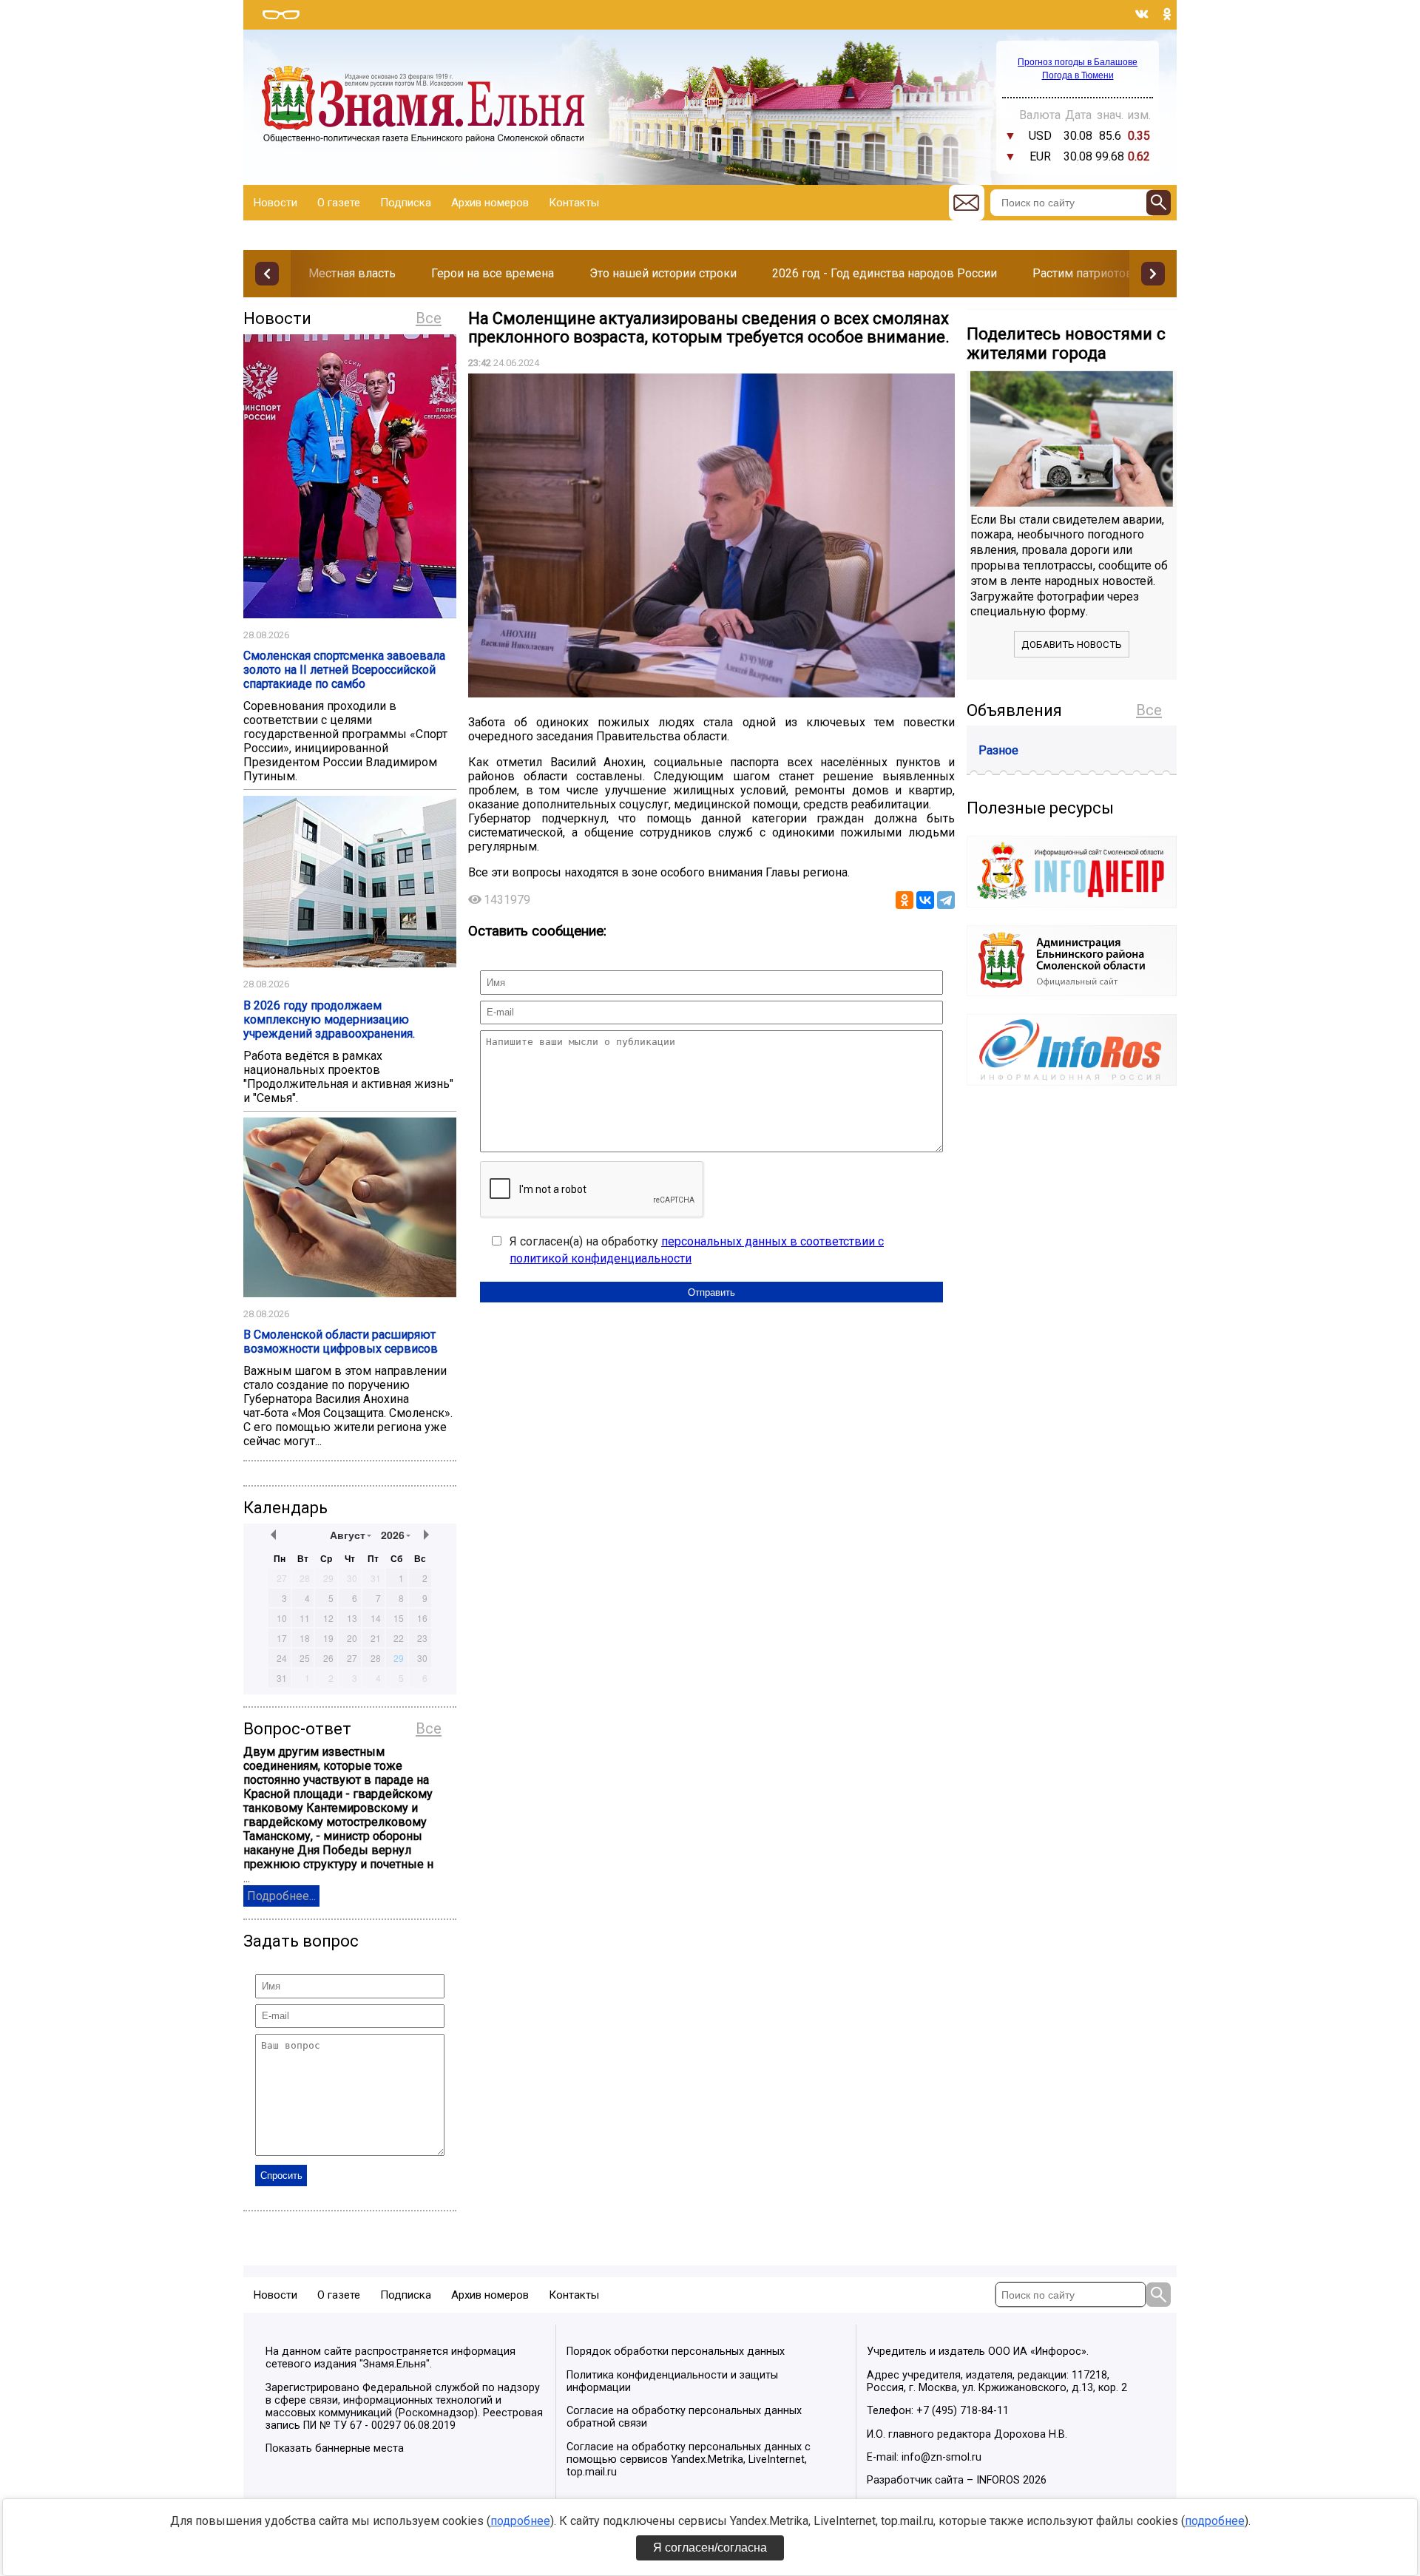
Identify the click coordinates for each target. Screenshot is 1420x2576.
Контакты (574, 203)
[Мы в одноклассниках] (1167, 14)
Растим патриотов (1083, 273)
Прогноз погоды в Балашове (1078, 62)
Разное (998, 750)
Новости (275, 203)
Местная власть (352, 273)
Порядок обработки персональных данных (676, 2352)
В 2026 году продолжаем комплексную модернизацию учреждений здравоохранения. (329, 1020)
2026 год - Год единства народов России (885, 273)
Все (429, 318)
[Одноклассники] (905, 900)
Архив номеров (490, 203)
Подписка (406, 203)
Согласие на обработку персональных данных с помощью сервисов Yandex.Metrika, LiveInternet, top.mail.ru (689, 2460)
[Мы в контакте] (1142, 14)
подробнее (520, 2521)
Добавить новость (1072, 645)
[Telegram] (946, 900)
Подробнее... (281, 1896)
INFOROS (998, 2480)
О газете (339, 203)
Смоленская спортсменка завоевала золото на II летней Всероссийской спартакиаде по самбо (344, 670)
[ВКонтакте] (925, 900)
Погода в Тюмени (1078, 75)
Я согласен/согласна (710, 2548)
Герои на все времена (493, 273)
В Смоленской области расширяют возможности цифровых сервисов (341, 1342)
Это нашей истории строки (663, 273)
